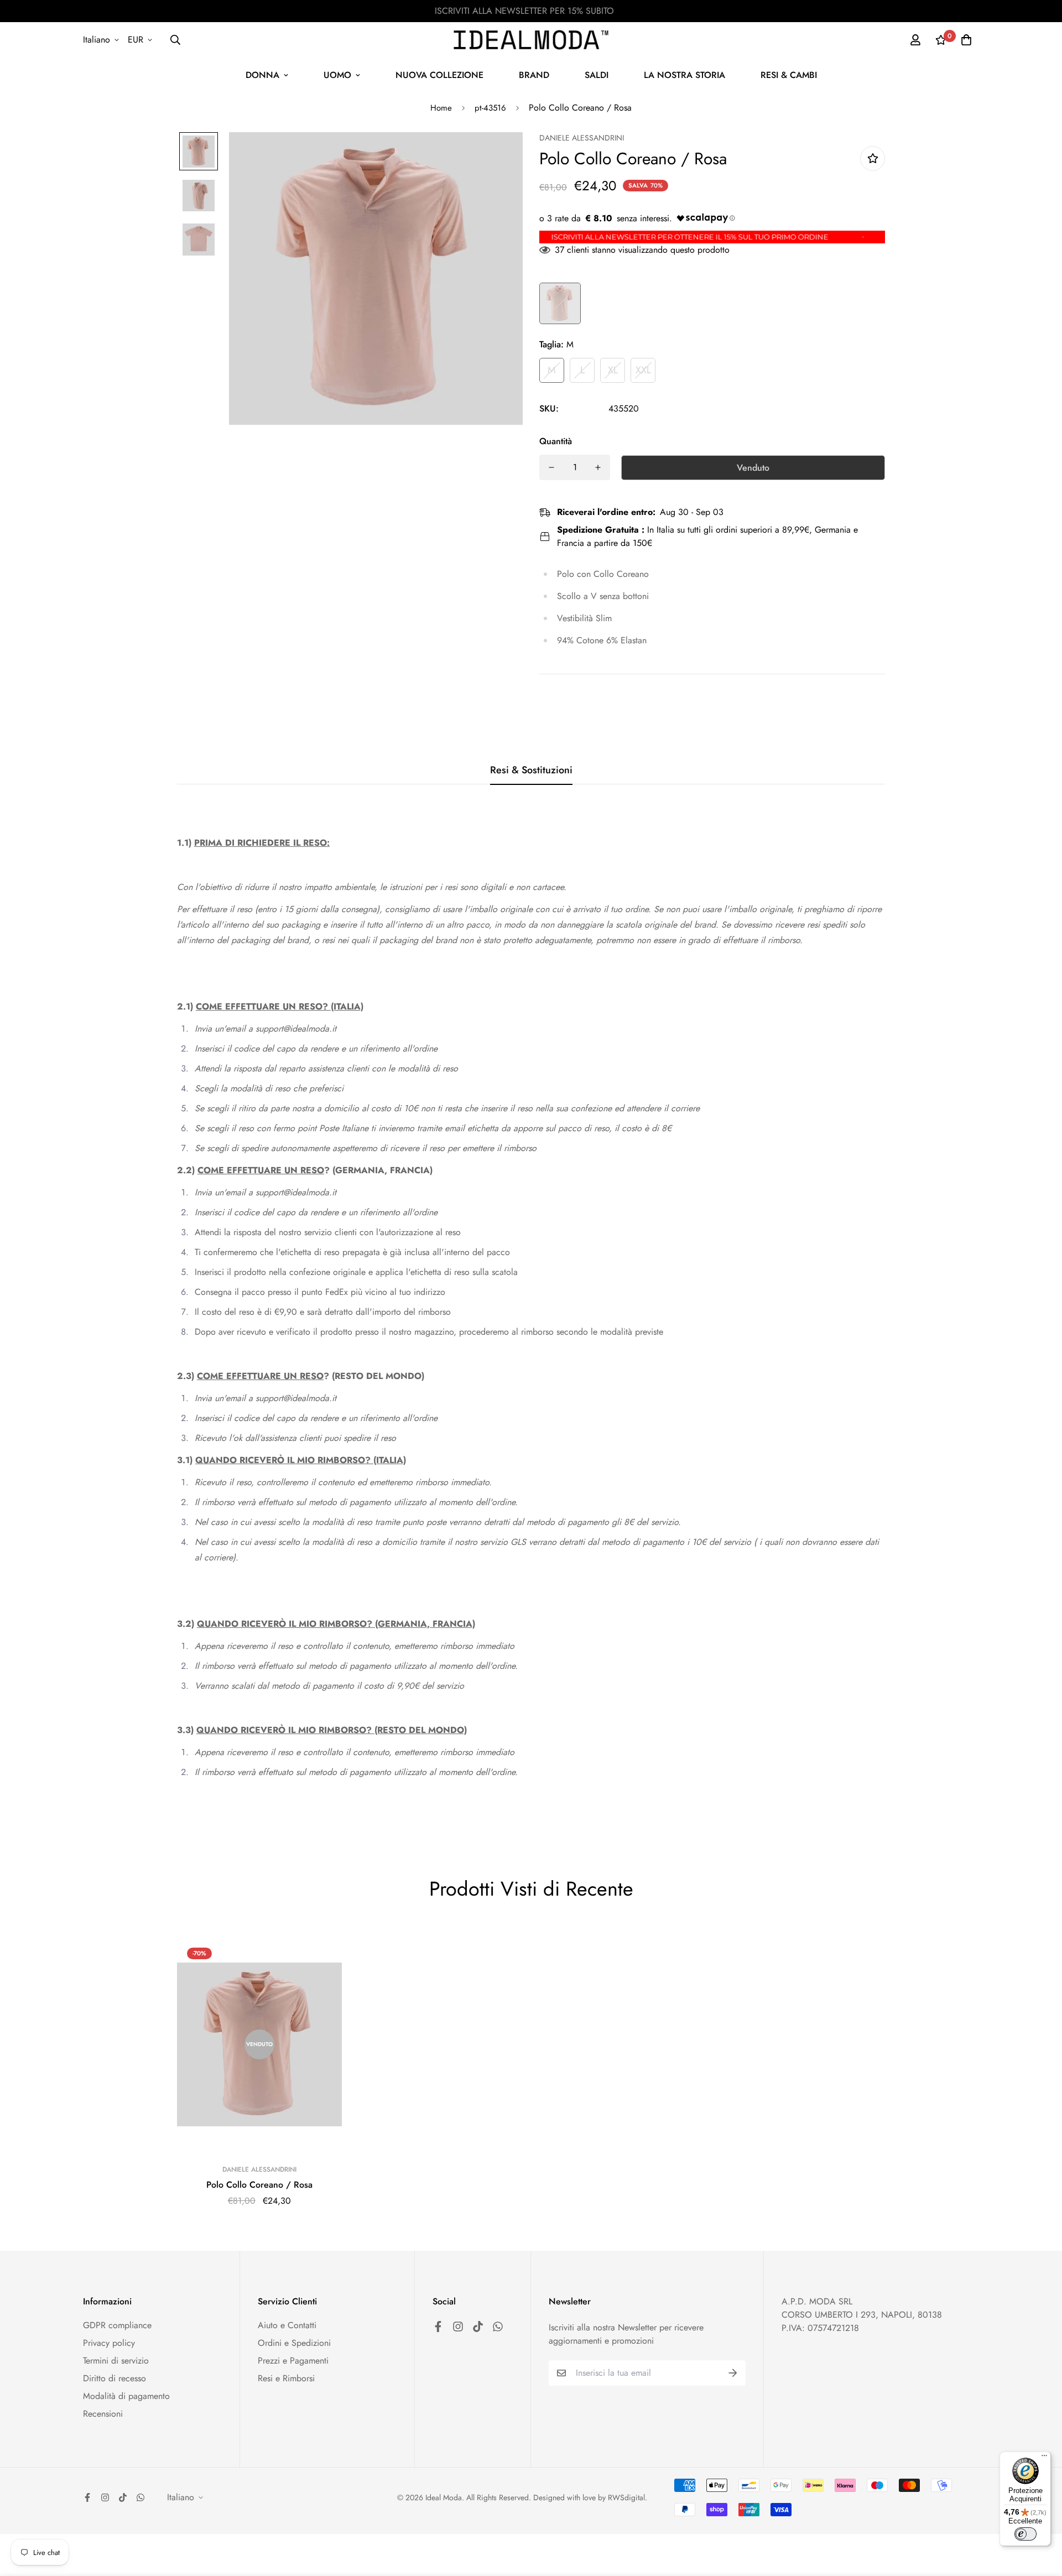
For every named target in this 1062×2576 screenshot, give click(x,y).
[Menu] (1044, 2458)
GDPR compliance (117, 2325)
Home (441, 108)
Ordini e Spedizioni (294, 2343)
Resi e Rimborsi (286, 2378)
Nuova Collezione (439, 75)
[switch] (1025, 2534)
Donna (262, 75)
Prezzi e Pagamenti (293, 2361)
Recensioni (103, 2414)
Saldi (597, 75)
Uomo (337, 75)
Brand (534, 75)
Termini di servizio (116, 2361)
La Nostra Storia (684, 75)
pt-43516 (490, 108)
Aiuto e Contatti (287, 2325)
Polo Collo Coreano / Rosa (259, 2185)
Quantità (556, 441)
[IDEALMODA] (531, 40)
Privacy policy (109, 2343)
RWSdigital (626, 2497)
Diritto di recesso (114, 2378)
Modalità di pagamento (126, 2396)
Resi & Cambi (789, 75)
